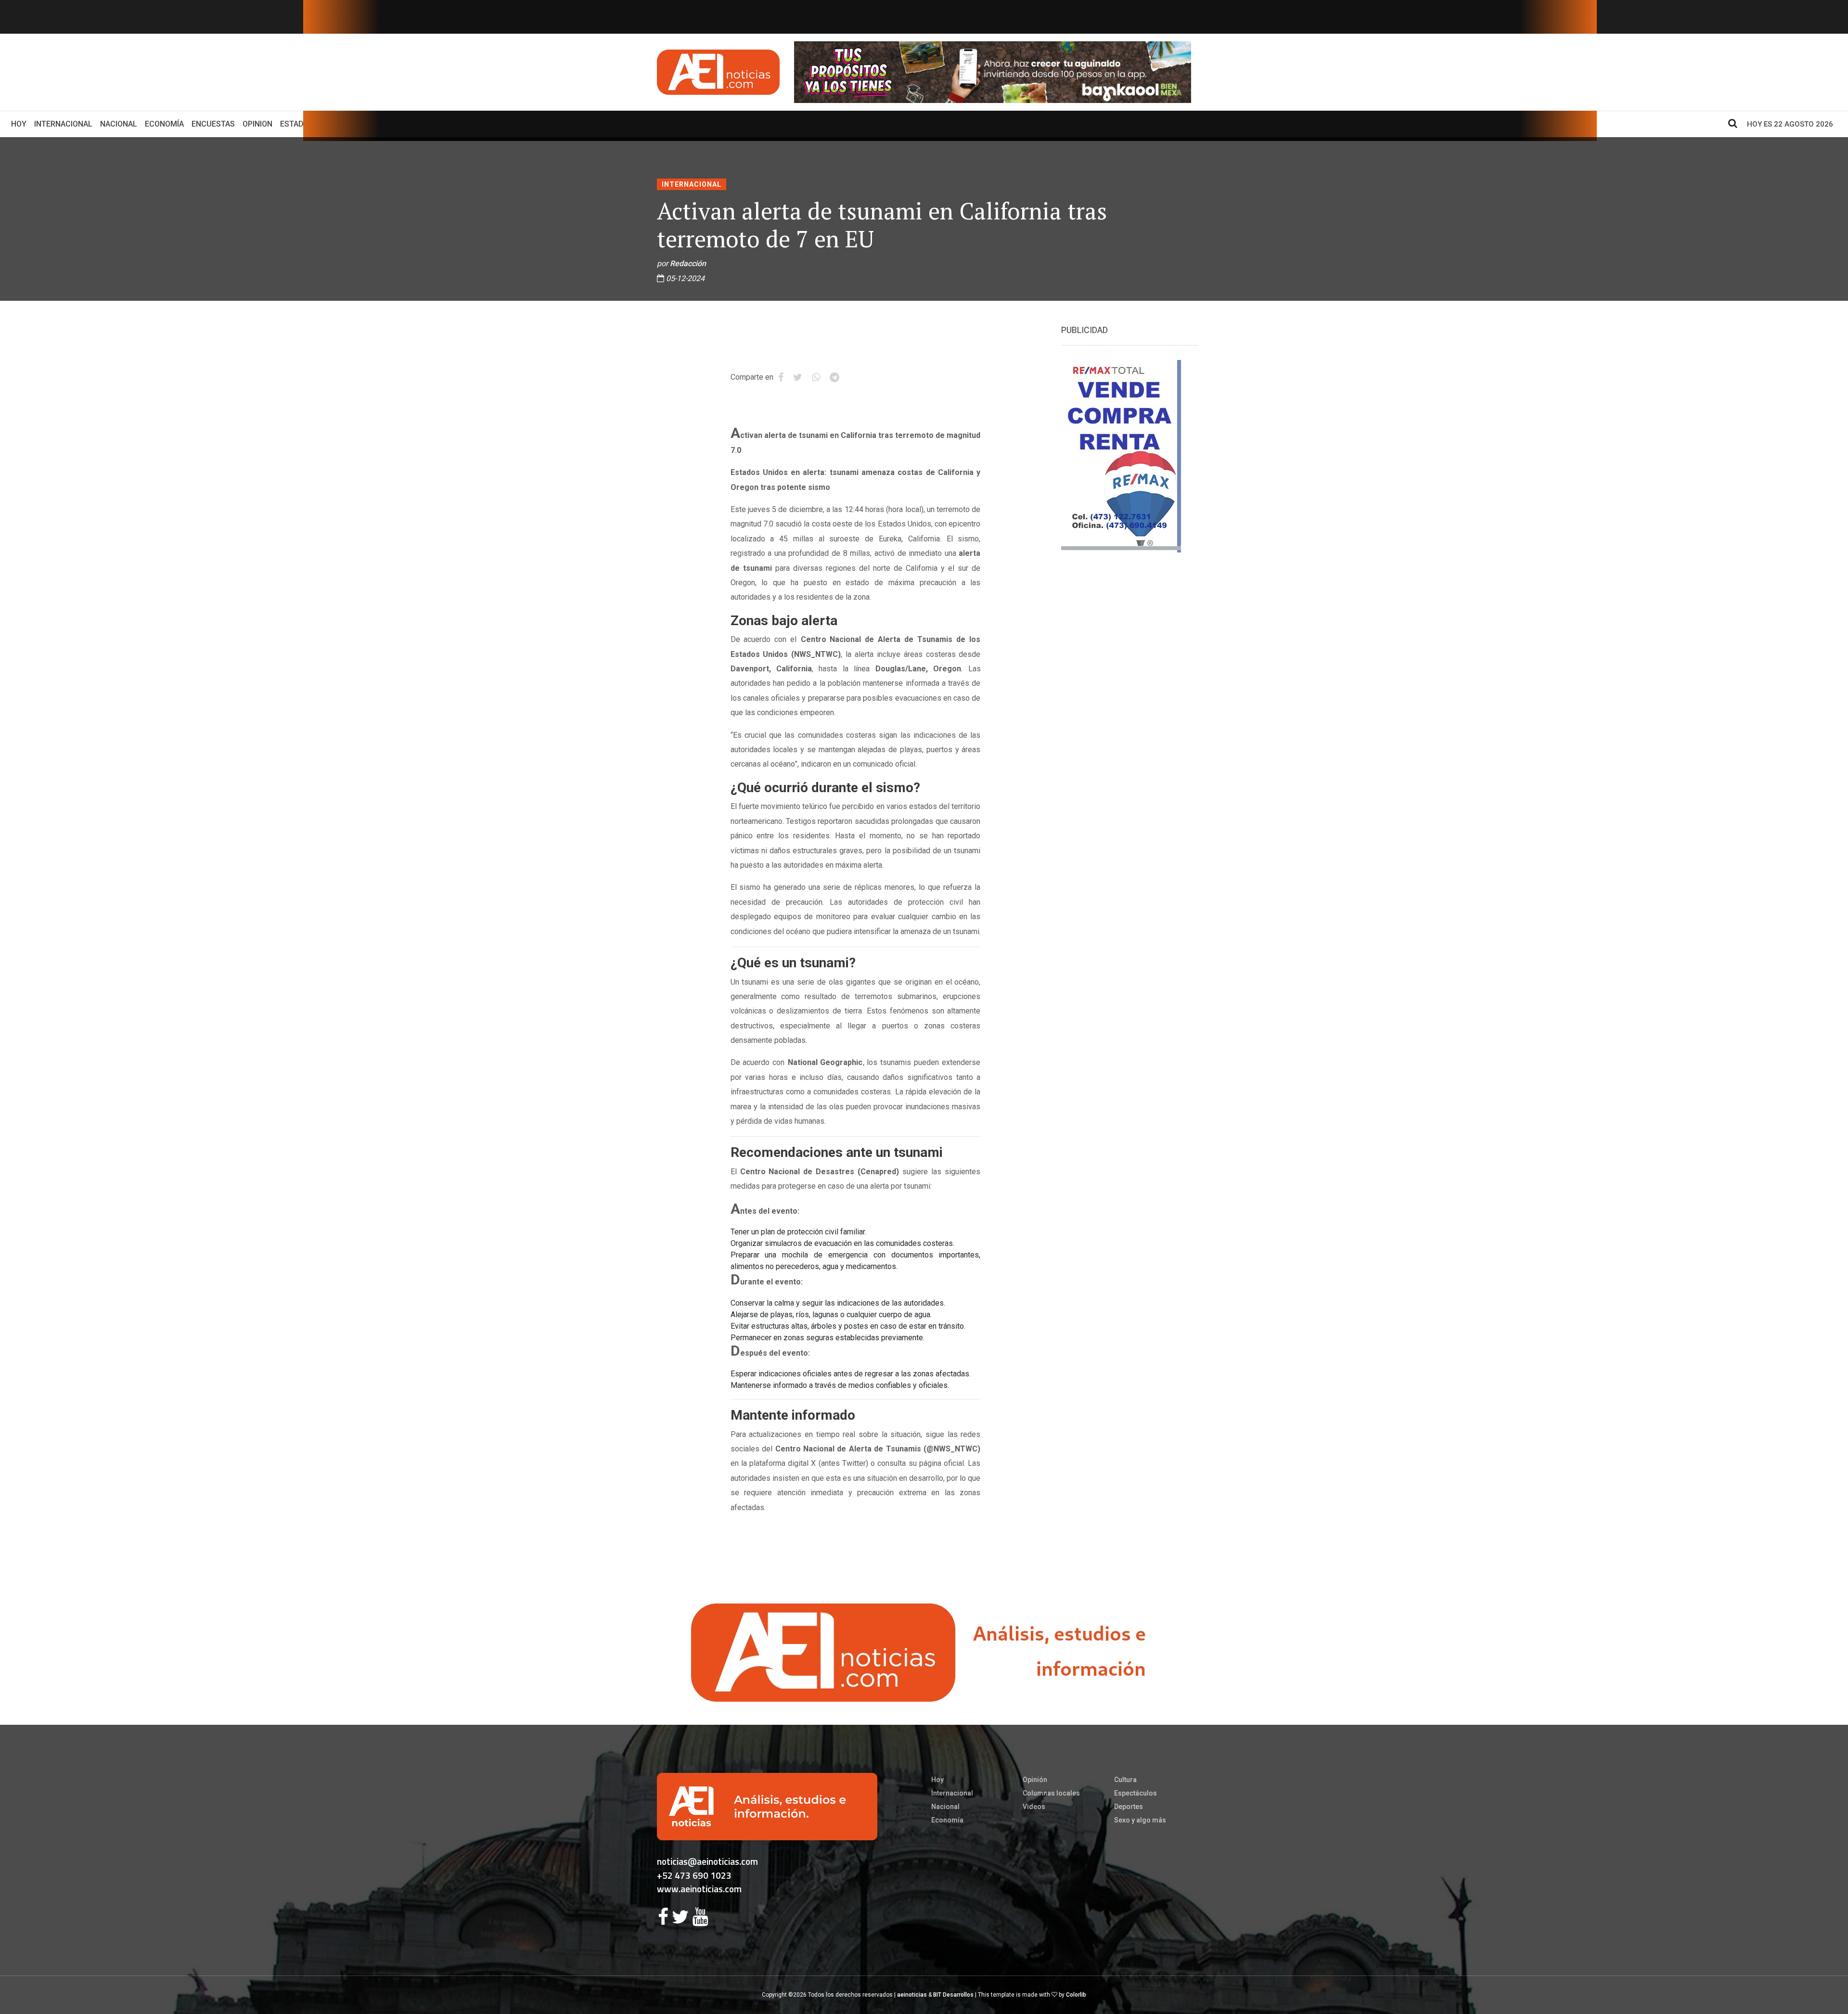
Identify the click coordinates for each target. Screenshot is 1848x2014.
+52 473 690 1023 (694, 1875)
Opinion (257, 124)
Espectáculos (1136, 1793)
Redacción (688, 263)
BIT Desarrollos (953, 1995)
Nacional (119, 124)
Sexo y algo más (1140, 1820)
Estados (297, 124)
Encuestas (213, 124)
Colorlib (1076, 1995)
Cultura (1125, 1780)
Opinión (1035, 1780)
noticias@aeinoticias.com (707, 1861)
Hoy (21, 124)
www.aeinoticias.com (699, 1889)
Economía (164, 124)
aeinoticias (912, 1995)
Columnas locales (1051, 1793)
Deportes (1129, 1807)
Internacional (63, 124)
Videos (1034, 1807)
